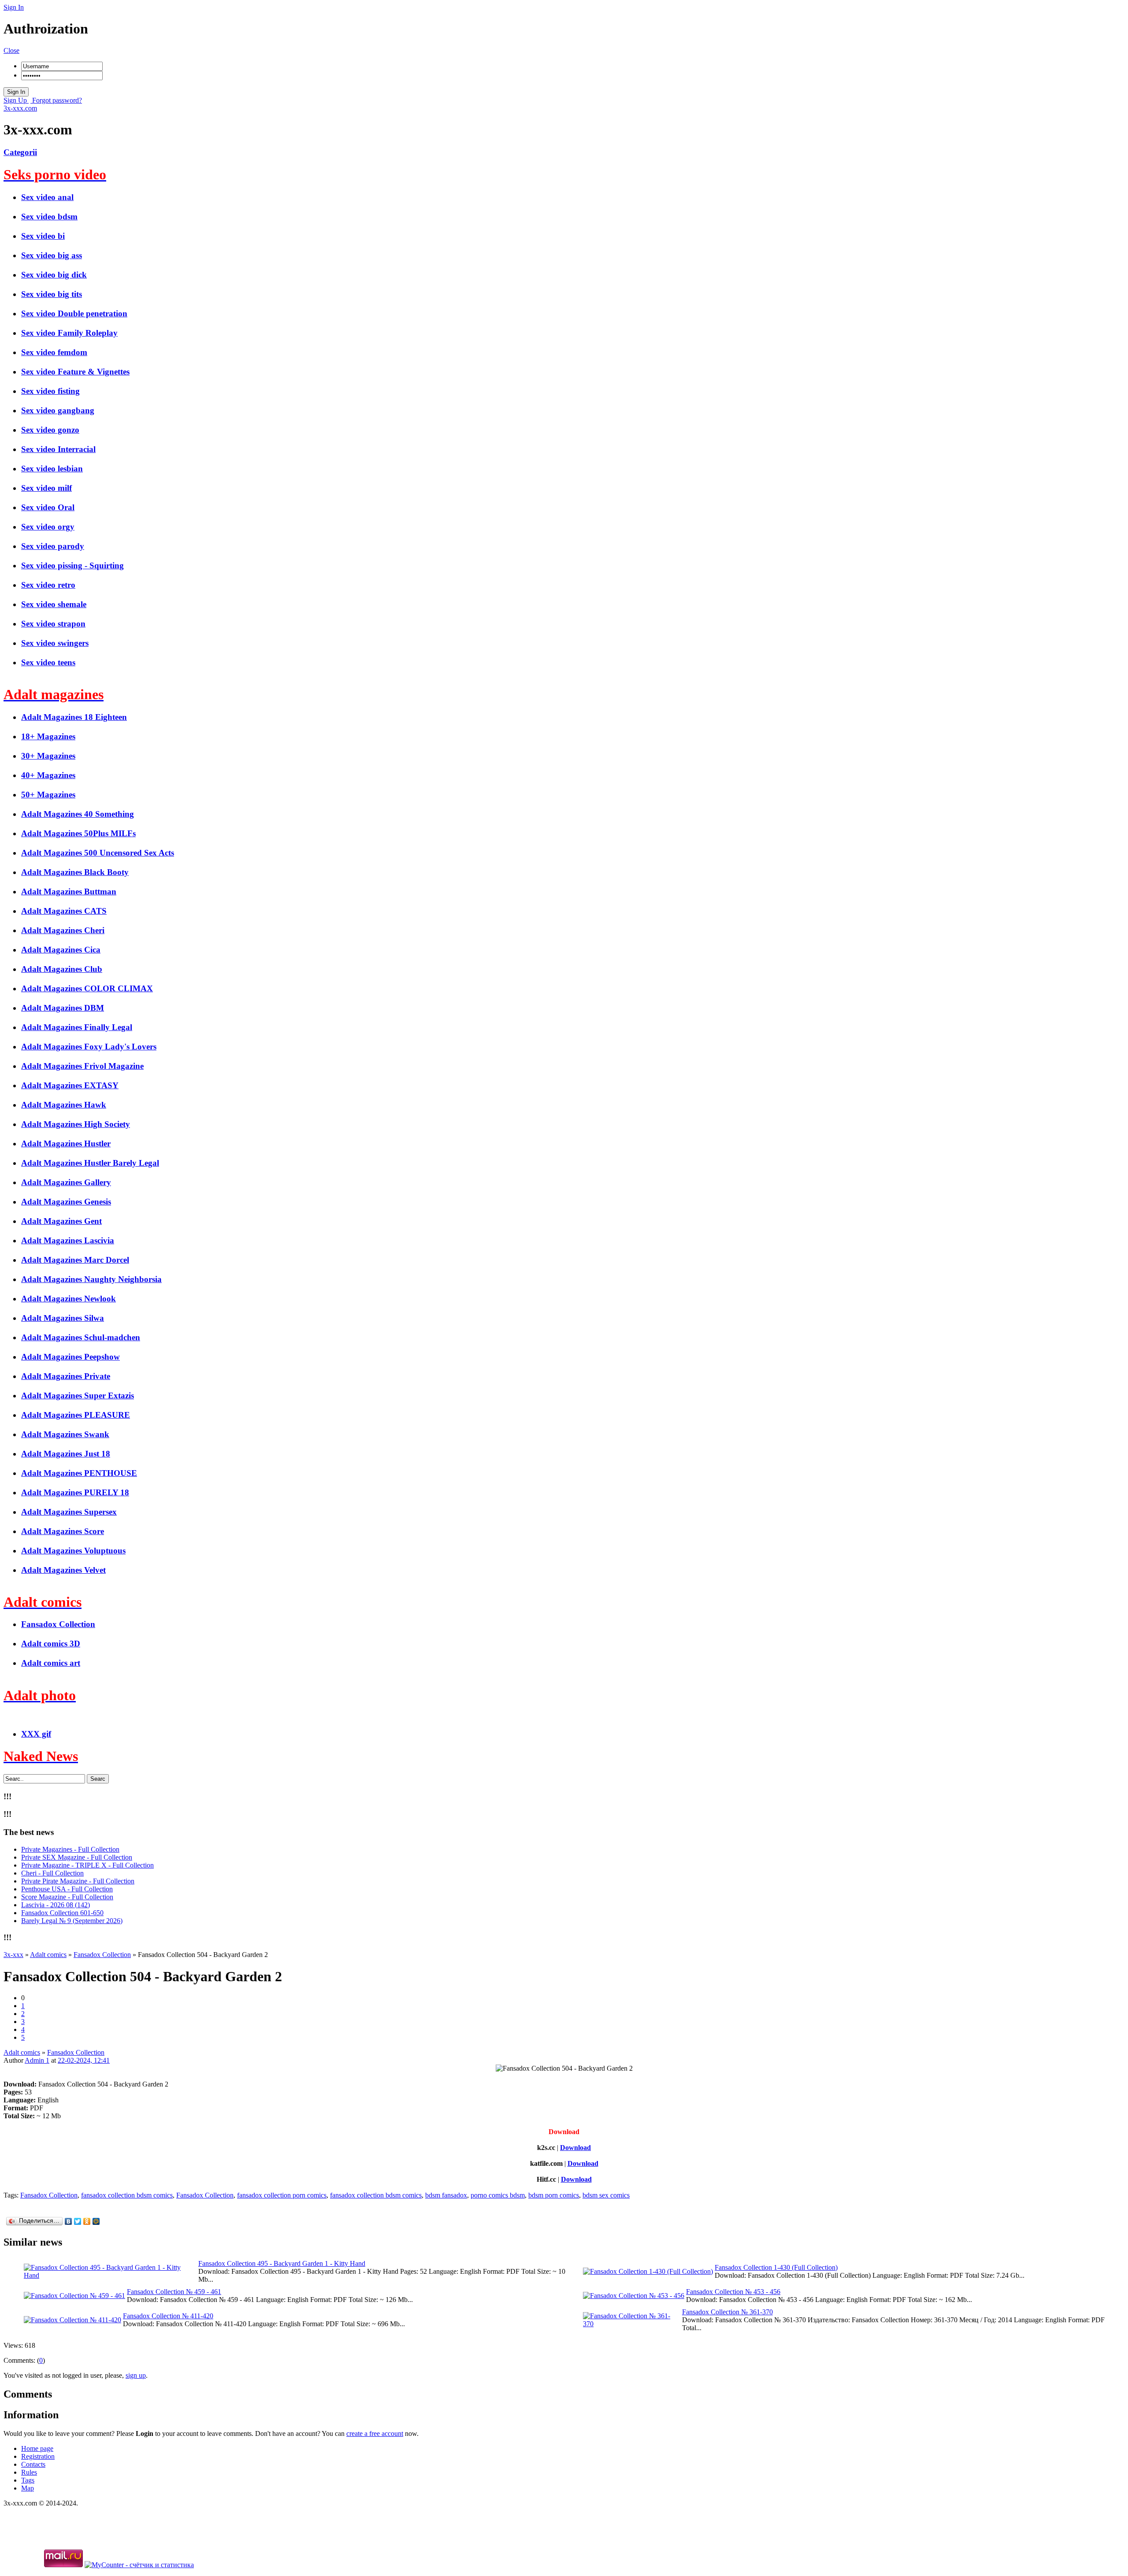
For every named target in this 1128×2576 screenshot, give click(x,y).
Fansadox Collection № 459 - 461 (174, 2292)
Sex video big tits (52, 294)
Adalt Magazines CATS (64, 911)
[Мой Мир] (96, 2221)
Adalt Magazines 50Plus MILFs (78, 833)
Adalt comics (22, 2052)
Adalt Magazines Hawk (64, 1105)
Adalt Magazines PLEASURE (76, 1415)
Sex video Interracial (58, 449)
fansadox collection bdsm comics (127, 2195)
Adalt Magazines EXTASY (70, 1085)
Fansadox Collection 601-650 (62, 1913)
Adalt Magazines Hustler (66, 1143)
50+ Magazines (48, 795)
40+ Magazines (48, 775)
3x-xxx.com (20, 108)
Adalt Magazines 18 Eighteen (74, 717)
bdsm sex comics (606, 2195)
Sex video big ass (52, 255)
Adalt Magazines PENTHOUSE (79, 1473)
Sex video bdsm (49, 217)
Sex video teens (48, 662)
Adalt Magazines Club (62, 969)
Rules (29, 2472)
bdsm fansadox (446, 2195)
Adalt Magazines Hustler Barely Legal (90, 1163)
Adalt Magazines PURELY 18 (75, 1492)
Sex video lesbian (52, 469)
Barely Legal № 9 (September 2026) (72, 1921)
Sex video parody (53, 546)
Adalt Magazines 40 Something (78, 814)
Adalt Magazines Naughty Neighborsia (91, 1279)
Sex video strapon (53, 624)
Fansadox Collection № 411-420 (168, 2316)
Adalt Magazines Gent (61, 1221)
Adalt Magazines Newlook (69, 1299)
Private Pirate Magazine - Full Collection (78, 1881)
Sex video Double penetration (74, 313)
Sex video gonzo (50, 430)
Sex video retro (48, 585)
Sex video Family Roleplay (69, 333)
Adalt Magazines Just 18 (66, 1454)
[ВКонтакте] (69, 2221)
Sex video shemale (54, 604)
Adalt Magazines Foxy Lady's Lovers (89, 1047)
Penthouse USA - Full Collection (67, 1889)
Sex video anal (47, 197)
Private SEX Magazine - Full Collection (77, 1857)
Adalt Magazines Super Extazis (78, 1395)
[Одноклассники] (87, 2221)
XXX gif (36, 1734)
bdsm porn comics (554, 2195)
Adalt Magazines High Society (76, 1124)
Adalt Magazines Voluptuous (73, 1551)
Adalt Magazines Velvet (63, 1570)
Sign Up (16, 100)
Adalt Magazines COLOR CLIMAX (87, 988)
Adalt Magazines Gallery (66, 1182)
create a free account (375, 2433)
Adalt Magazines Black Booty (75, 872)
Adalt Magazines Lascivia (68, 1240)
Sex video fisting (50, 391)
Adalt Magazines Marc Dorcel (75, 1260)
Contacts (33, 2464)
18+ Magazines (48, 736)
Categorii (20, 152)
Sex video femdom (54, 352)
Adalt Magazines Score (63, 1531)
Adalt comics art (51, 1663)
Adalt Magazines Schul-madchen (81, 1337)
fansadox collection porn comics (282, 2195)
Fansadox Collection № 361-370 (727, 2312)
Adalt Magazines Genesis (66, 1202)
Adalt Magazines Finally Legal (77, 1027)
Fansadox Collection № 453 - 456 (733, 2292)
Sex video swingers (55, 643)
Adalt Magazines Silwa (63, 1318)
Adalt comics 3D (51, 1644)
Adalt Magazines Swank (65, 1434)
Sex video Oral (48, 507)
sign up (136, 2375)
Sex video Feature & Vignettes (75, 372)
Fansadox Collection (58, 1624)
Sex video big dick (54, 275)
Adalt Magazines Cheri (63, 930)
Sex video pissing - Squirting (72, 565)
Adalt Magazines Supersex (69, 1512)
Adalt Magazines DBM (63, 1008)
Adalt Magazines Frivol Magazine (82, 1066)
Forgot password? (56, 100)
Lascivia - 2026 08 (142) (56, 1905)
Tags (28, 2480)
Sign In (14, 7)
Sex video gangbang (58, 410)
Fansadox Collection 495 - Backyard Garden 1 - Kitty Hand (282, 2263)
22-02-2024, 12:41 (84, 2060)
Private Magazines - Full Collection (70, 1849)
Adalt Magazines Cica (61, 950)
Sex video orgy (48, 527)
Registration (38, 2456)
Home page (37, 2448)
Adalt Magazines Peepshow (70, 1357)
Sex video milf (46, 488)
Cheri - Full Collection (52, 1873)
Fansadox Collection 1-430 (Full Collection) (776, 2267)
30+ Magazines (48, 756)
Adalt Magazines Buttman (69, 891)
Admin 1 (37, 2060)
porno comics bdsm (498, 2195)
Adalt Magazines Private (66, 1376)
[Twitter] (78, 2221)
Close (11, 50)
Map (28, 2488)
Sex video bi (43, 236)
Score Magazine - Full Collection (67, 1897)
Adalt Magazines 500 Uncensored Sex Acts (98, 853)
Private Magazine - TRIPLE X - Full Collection (87, 1865)
